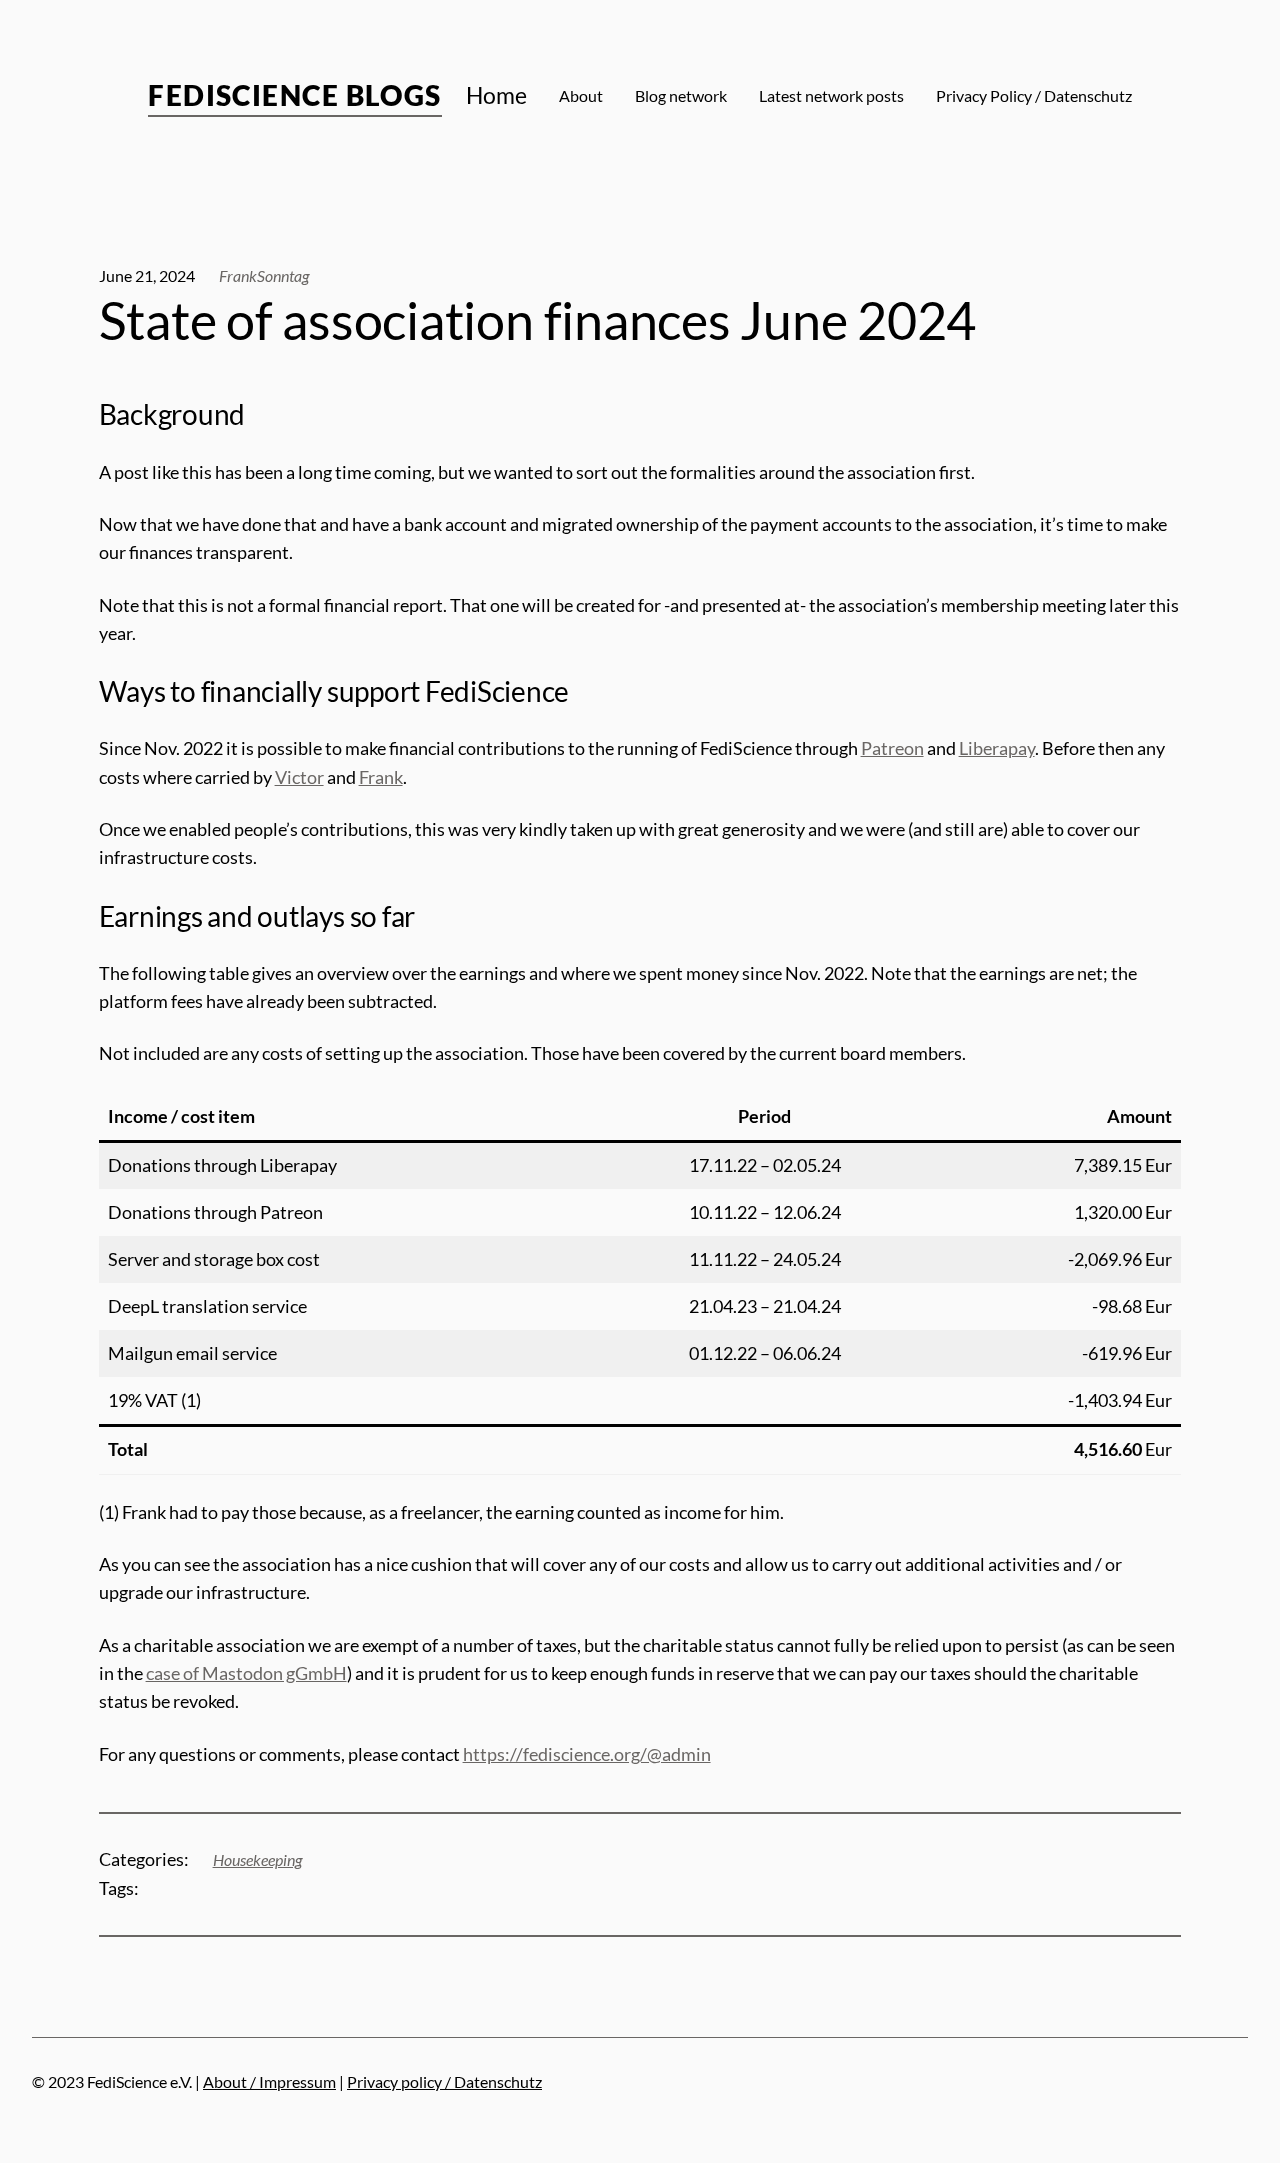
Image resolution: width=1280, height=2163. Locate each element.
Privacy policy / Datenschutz (444, 2082)
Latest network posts (831, 96)
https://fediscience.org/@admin (587, 1754)
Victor (299, 777)
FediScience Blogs (294, 95)
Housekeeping (257, 1860)
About (581, 96)
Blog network (681, 96)
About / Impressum (269, 2082)
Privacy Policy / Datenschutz (1034, 96)
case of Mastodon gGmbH (246, 1673)
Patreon (892, 748)
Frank (381, 777)
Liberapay (997, 748)
